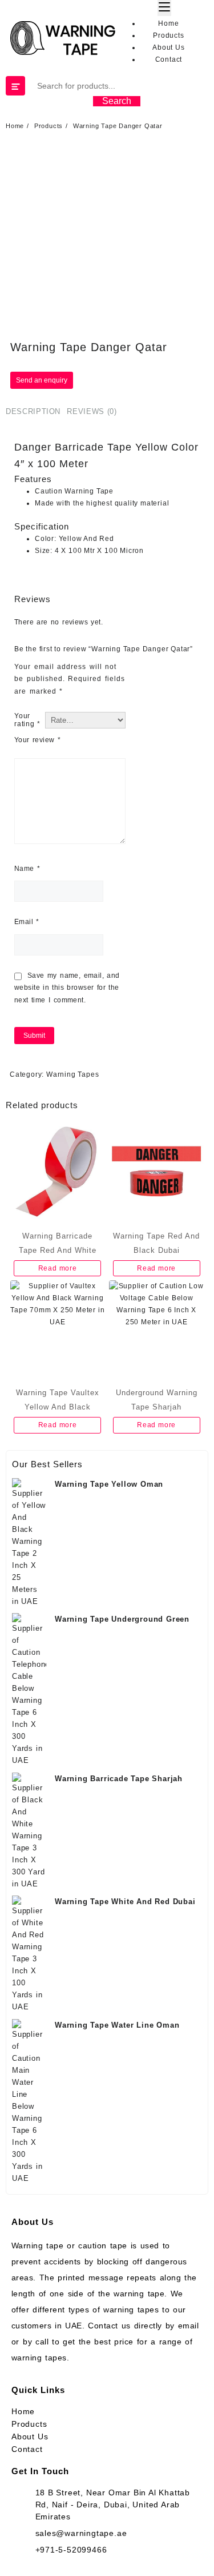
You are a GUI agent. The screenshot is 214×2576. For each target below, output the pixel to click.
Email (27, 922)
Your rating (27, 720)
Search (117, 101)
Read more (58, 1268)
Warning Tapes (72, 1074)
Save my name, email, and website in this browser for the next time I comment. (67, 988)
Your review (37, 740)
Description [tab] (33, 411)
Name (27, 869)
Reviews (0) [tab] (92, 411)
